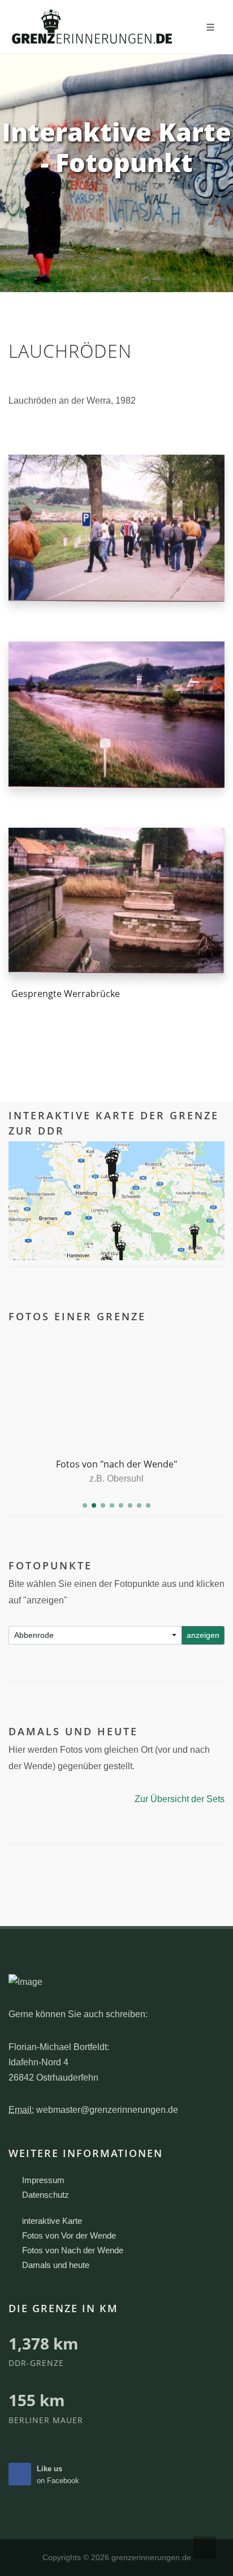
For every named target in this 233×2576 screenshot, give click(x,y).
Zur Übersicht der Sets (180, 1799)
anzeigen (203, 1635)
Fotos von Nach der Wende (73, 2250)
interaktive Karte (52, 2221)
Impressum (43, 2180)
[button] (85, 1505)
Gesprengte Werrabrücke (66, 994)
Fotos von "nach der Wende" (116, 1464)
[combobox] (95, 1635)
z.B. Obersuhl (116, 1479)
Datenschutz (46, 2195)
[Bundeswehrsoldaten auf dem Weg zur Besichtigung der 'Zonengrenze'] (116, 528)
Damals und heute (56, 2265)
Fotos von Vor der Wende (69, 2235)
